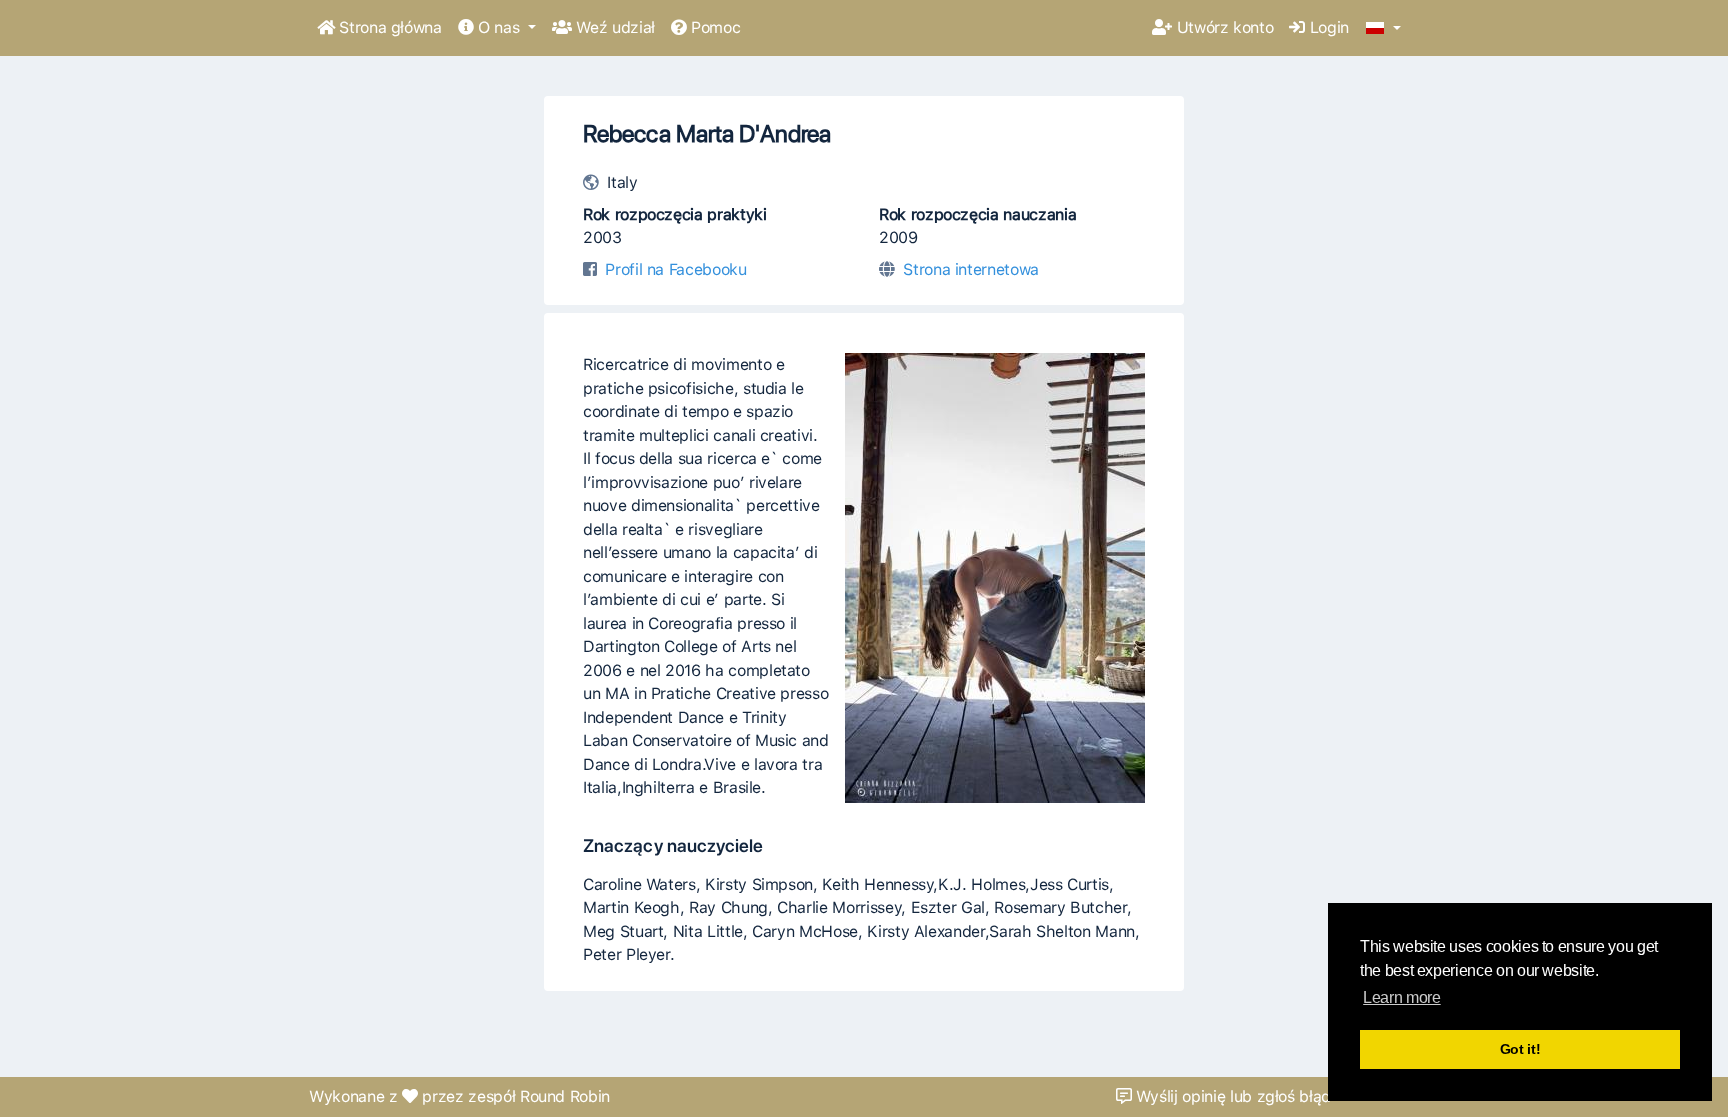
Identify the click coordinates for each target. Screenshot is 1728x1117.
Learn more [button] (1401, 997)
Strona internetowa (971, 269)
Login (1327, 27)
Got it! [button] (1520, 1049)
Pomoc (713, 27)
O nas (498, 27)
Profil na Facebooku (675, 269)
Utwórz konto (1222, 27)
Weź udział (613, 27)
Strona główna (388, 27)
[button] (1383, 29)
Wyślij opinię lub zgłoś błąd (1231, 1096)
